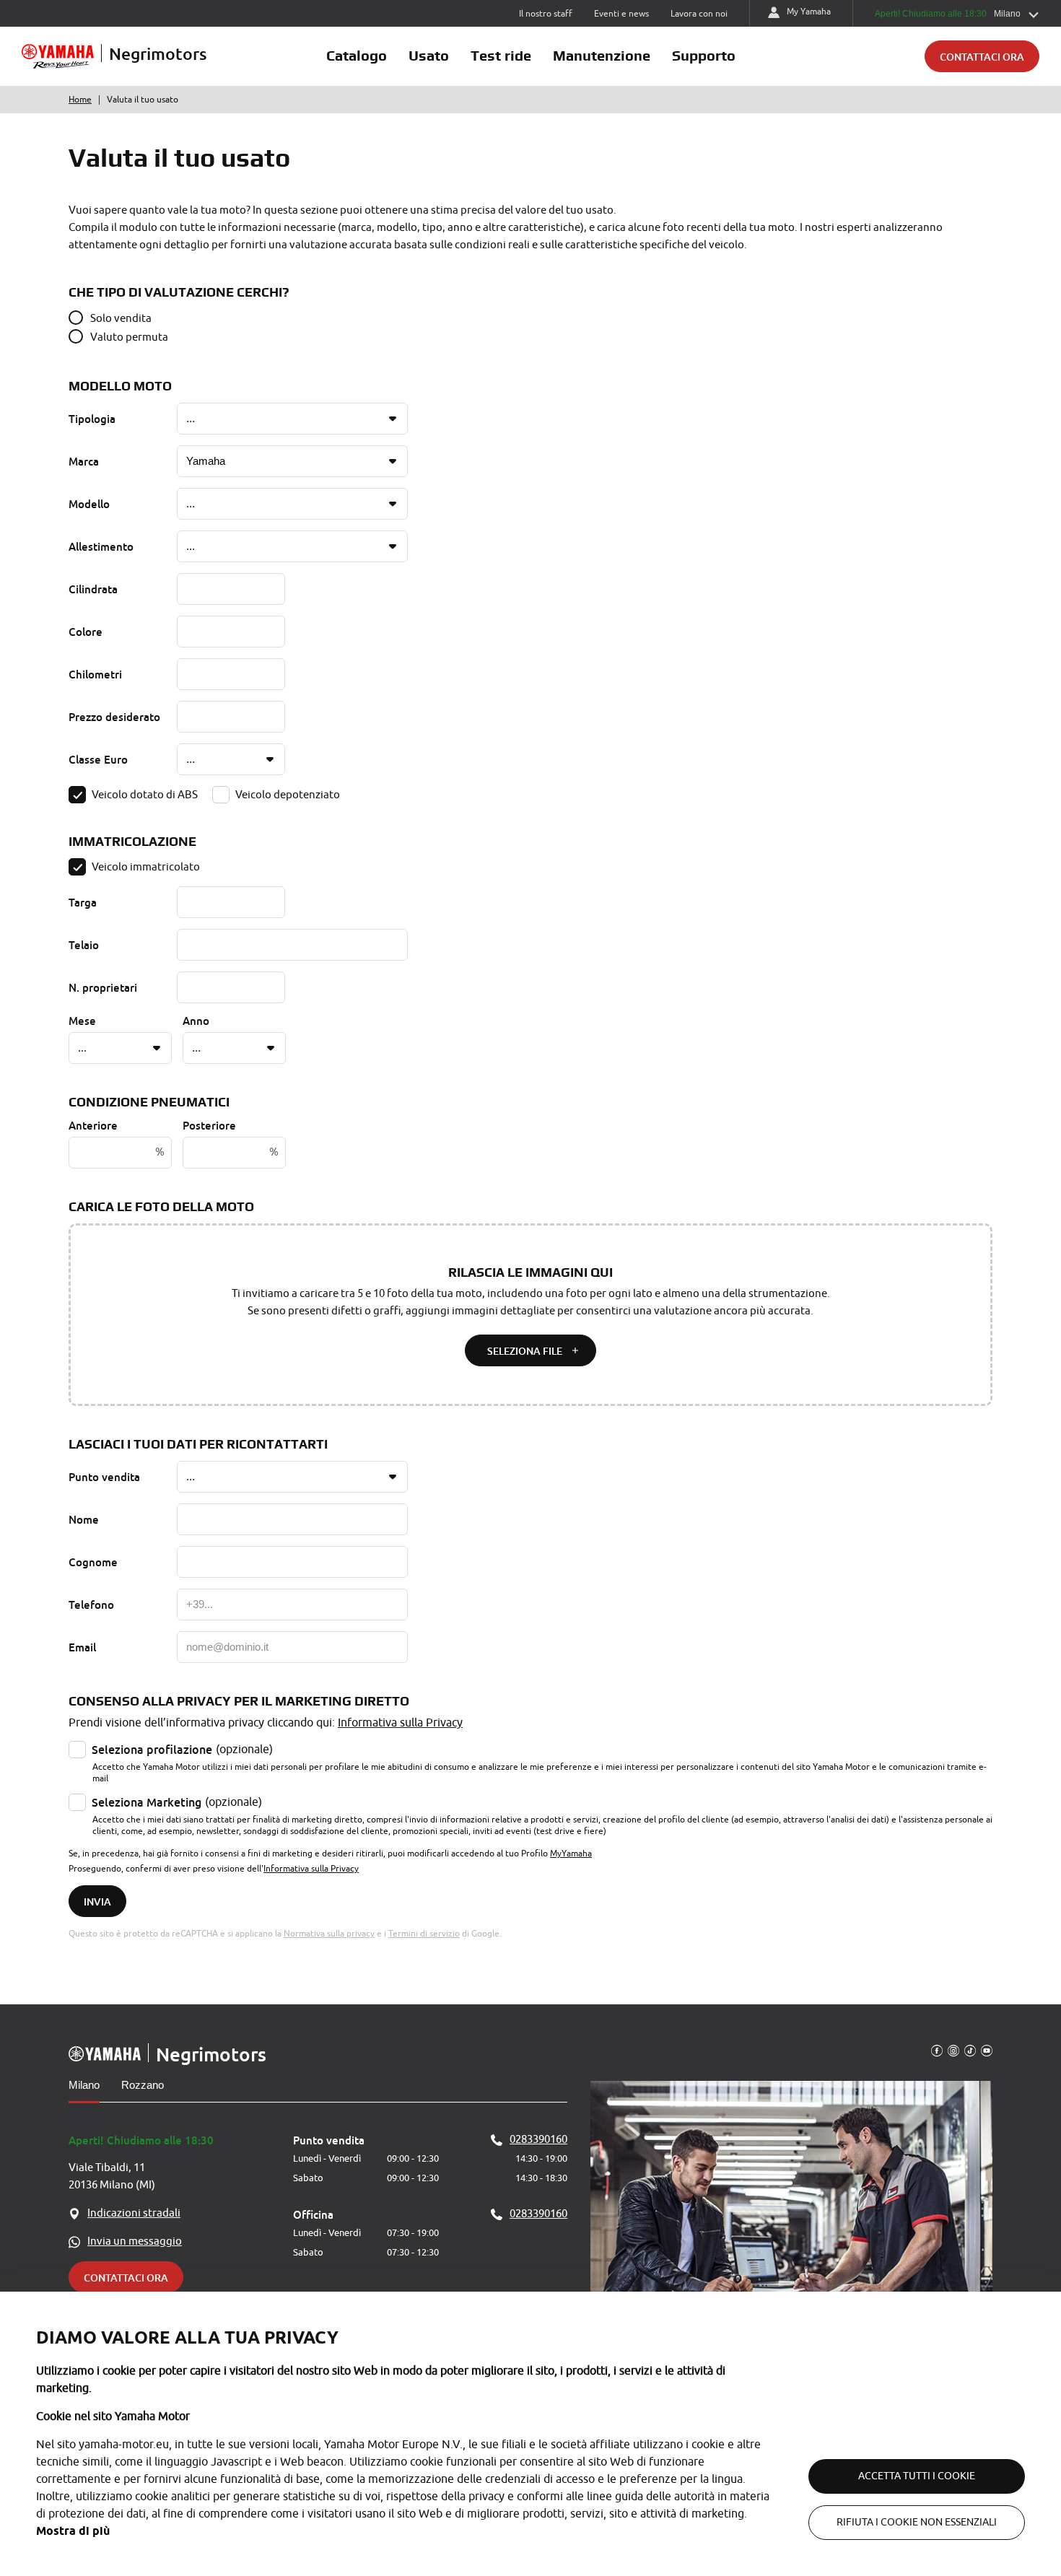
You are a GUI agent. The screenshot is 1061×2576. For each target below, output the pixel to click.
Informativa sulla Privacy (400, 1723)
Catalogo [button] (357, 56)
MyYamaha (571, 1854)
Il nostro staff (546, 14)
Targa (83, 902)
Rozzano (143, 2085)
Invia (97, 1902)
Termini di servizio (424, 1934)
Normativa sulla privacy (329, 1934)
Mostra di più (73, 2531)
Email (82, 1647)
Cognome (93, 1562)
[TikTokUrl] (970, 2050)
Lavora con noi (699, 14)
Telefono (91, 1604)
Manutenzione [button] (602, 56)
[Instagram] (953, 2050)
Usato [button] (429, 56)
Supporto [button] (704, 56)
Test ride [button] (501, 56)
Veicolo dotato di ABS (145, 795)
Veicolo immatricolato (146, 867)
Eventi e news (621, 14)
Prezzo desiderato (114, 717)
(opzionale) (182, 1750)
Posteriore (209, 1125)
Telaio (84, 945)
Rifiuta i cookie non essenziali (917, 2522)
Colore (86, 632)
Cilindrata (93, 589)
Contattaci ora (982, 57)
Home (80, 100)
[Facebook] (937, 2050)
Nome (84, 1519)
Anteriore (93, 1125)
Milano (84, 2085)
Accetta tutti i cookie (917, 2476)
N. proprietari (103, 987)
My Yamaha (809, 12)
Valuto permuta (129, 337)
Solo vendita (121, 319)
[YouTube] (987, 2050)
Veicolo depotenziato (288, 795)
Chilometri (95, 674)
